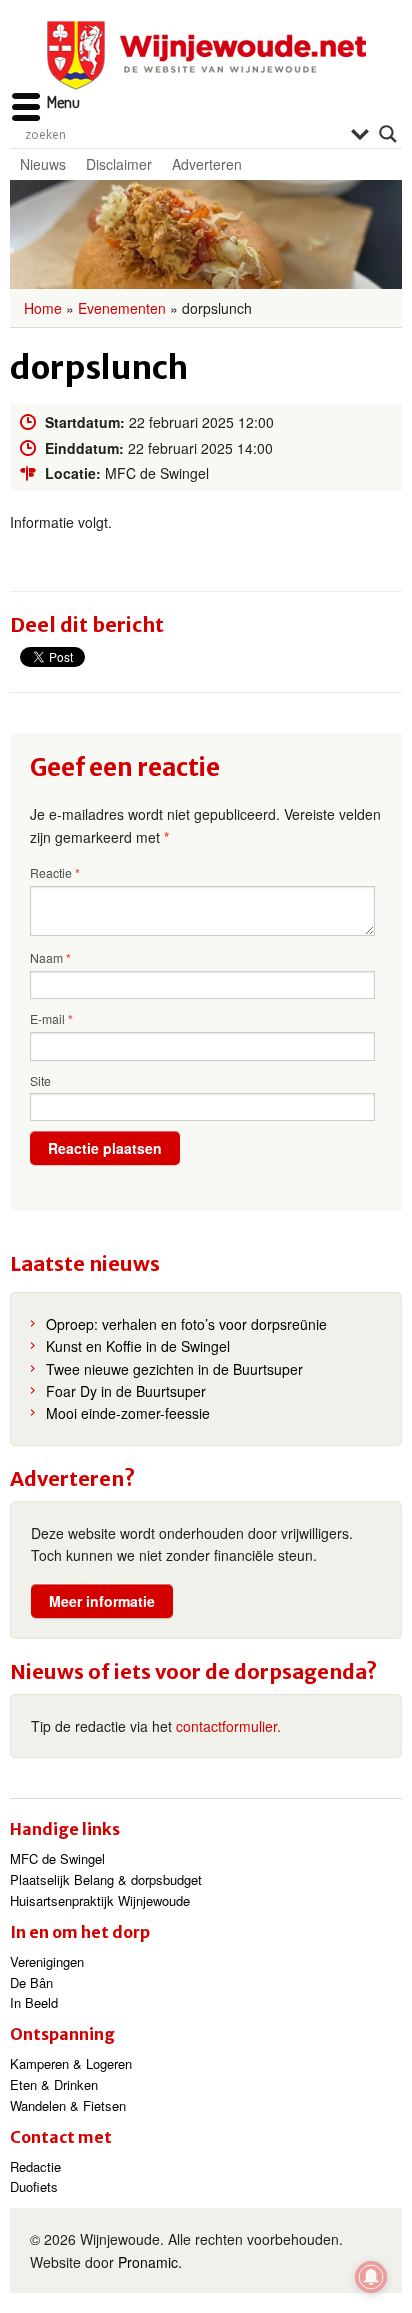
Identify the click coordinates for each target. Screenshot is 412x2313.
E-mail (51, 1019)
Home (43, 308)
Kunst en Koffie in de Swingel (138, 1346)
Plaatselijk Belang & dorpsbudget (106, 1879)
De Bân (31, 1982)
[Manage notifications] (371, 2277)
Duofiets (34, 2186)
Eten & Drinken (54, 2084)
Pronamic (148, 2262)
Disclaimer (119, 164)
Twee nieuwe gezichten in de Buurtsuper (174, 1369)
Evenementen (122, 308)
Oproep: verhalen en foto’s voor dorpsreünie (186, 1324)
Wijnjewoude (206, 55)
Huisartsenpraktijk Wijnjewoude (100, 1900)
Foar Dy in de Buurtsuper (126, 1391)
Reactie (55, 873)
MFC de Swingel (57, 1858)
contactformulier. (228, 1726)
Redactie (35, 2166)
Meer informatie (102, 1601)
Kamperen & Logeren (71, 2063)
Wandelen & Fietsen (68, 2105)
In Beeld (34, 2002)
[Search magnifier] (388, 134)
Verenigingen (47, 1961)
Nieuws (43, 164)
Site (40, 1080)
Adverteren (207, 164)
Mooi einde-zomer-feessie (128, 1413)
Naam (50, 958)
